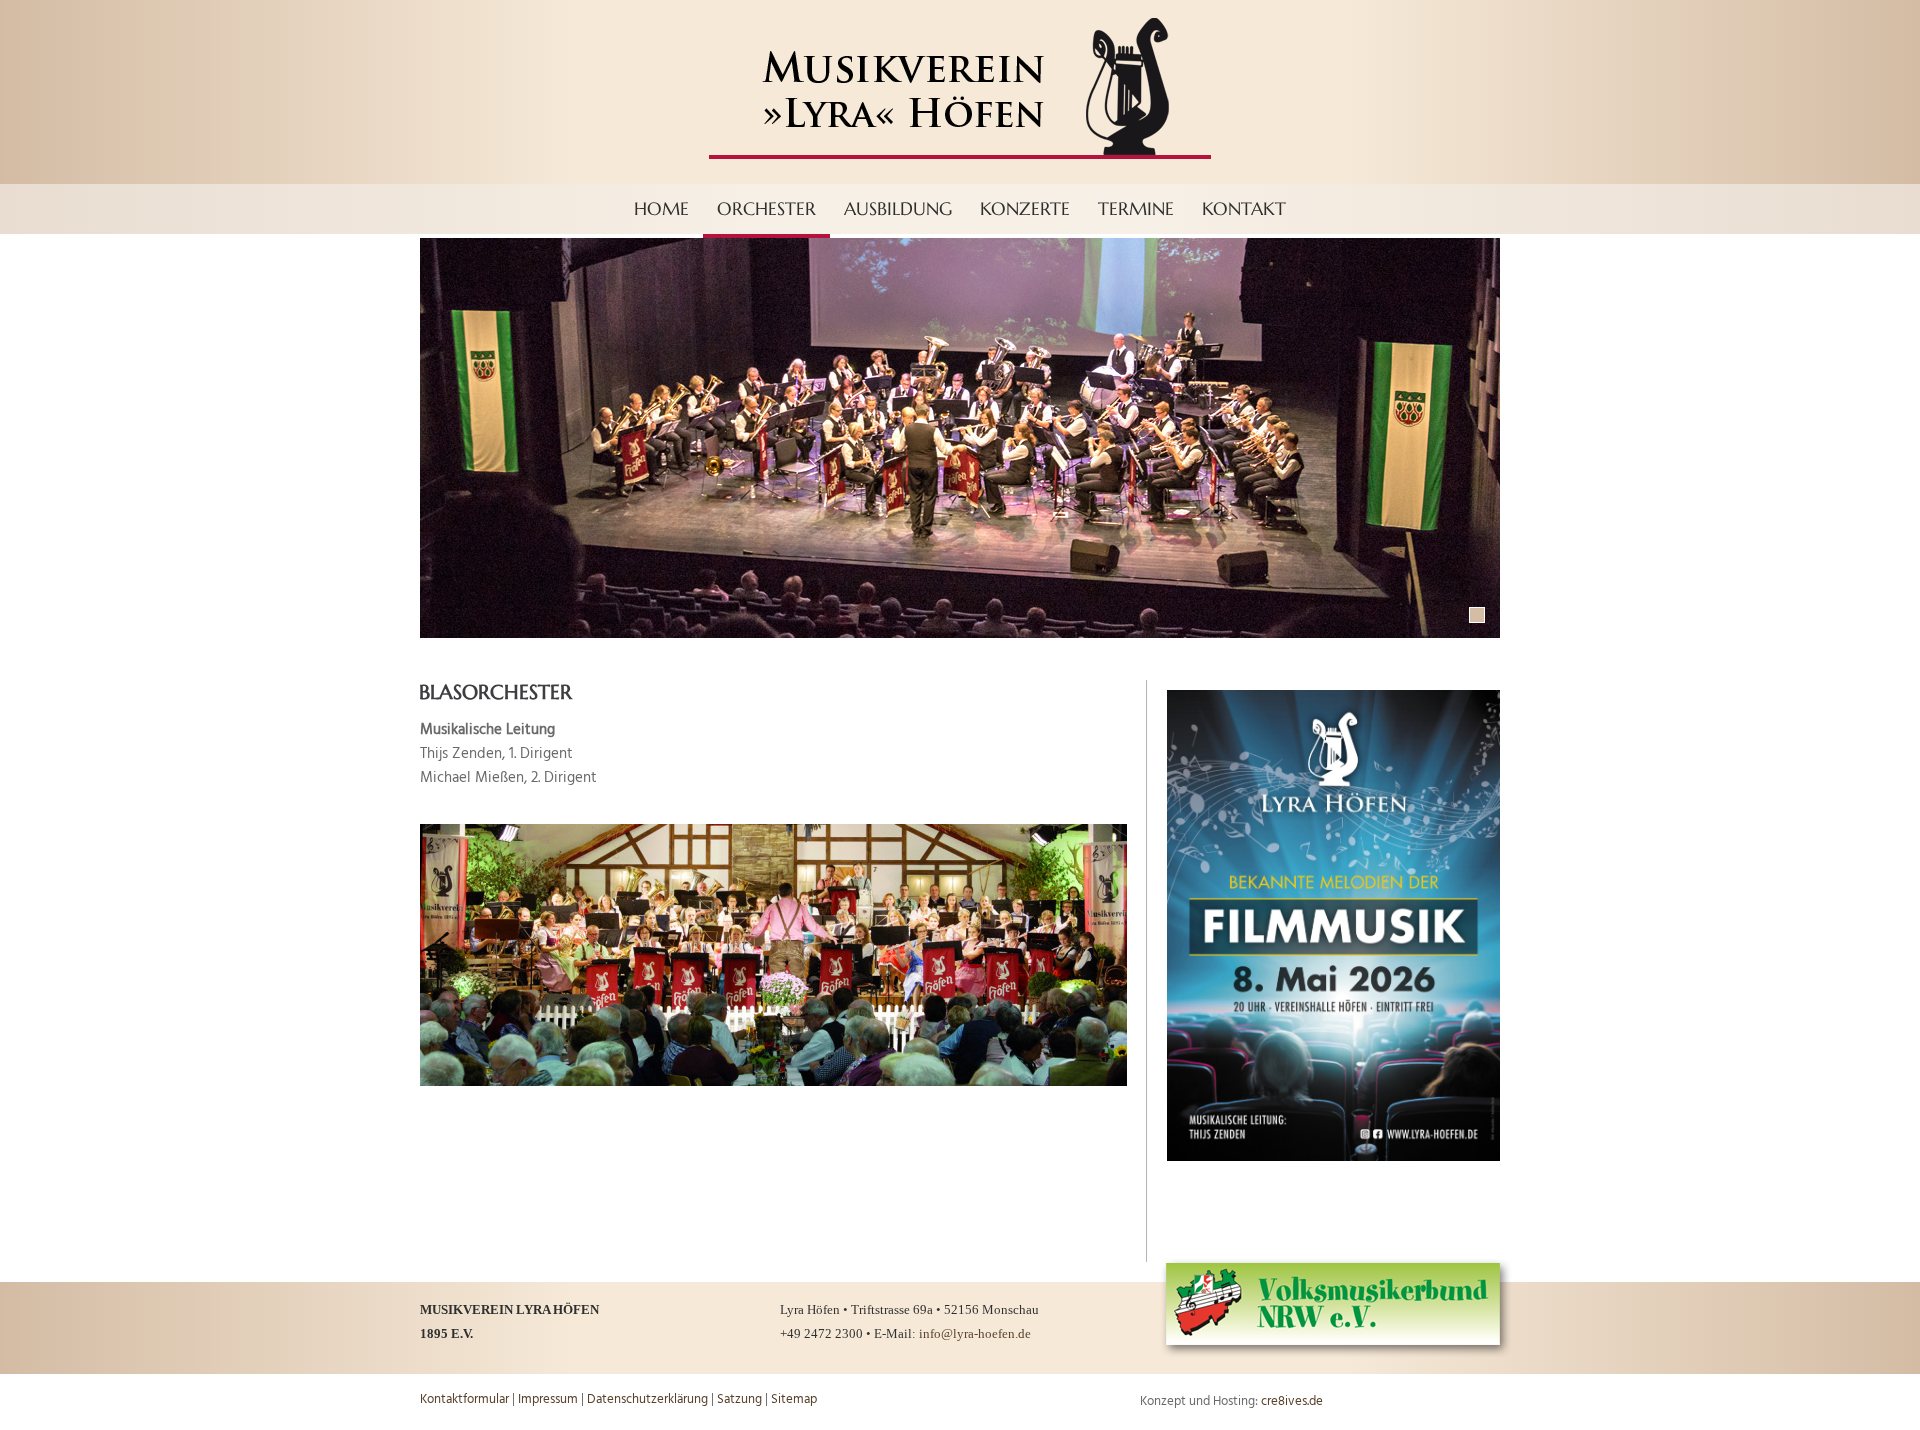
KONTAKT (1244, 208)
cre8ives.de (1292, 1401)
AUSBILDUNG (898, 208)
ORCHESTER (766, 208)
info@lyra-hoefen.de (975, 1333)
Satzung (739, 1399)
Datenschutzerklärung (647, 1399)
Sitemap (794, 1399)
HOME (661, 208)
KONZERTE (1025, 208)
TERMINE (1136, 208)
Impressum (548, 1399)
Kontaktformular (464, 1399)
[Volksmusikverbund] (1336, 1353)
